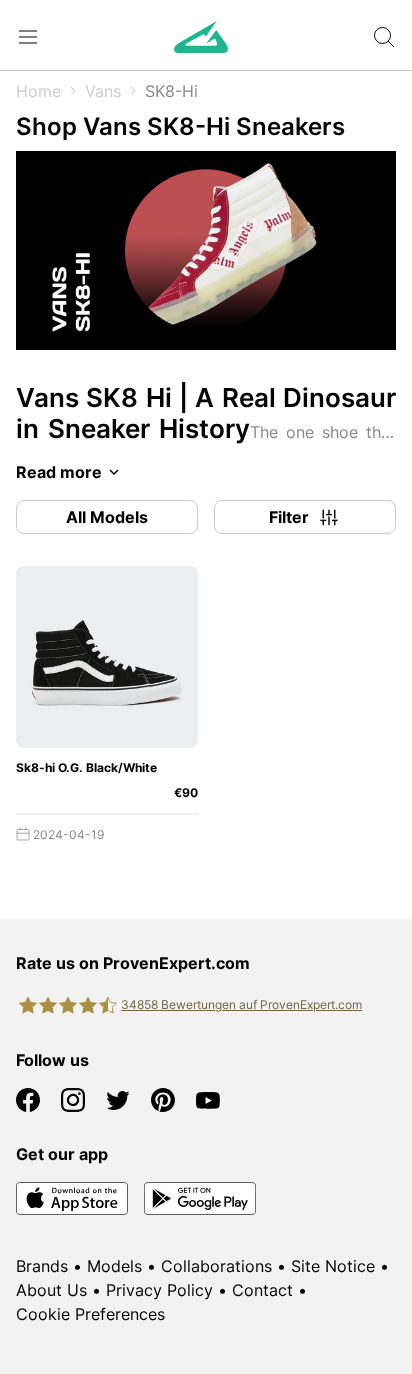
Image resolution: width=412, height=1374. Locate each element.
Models (114, 1266)
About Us (51, 1290)
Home (38, 91)
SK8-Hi (171, 91)
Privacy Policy (159, 1290)
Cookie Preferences (90, 1314)
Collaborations (216, 1266)
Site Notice (333, 1266)
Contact (262, 1290)
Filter (289, 517)
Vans (103, 91)
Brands (42, 1266)
